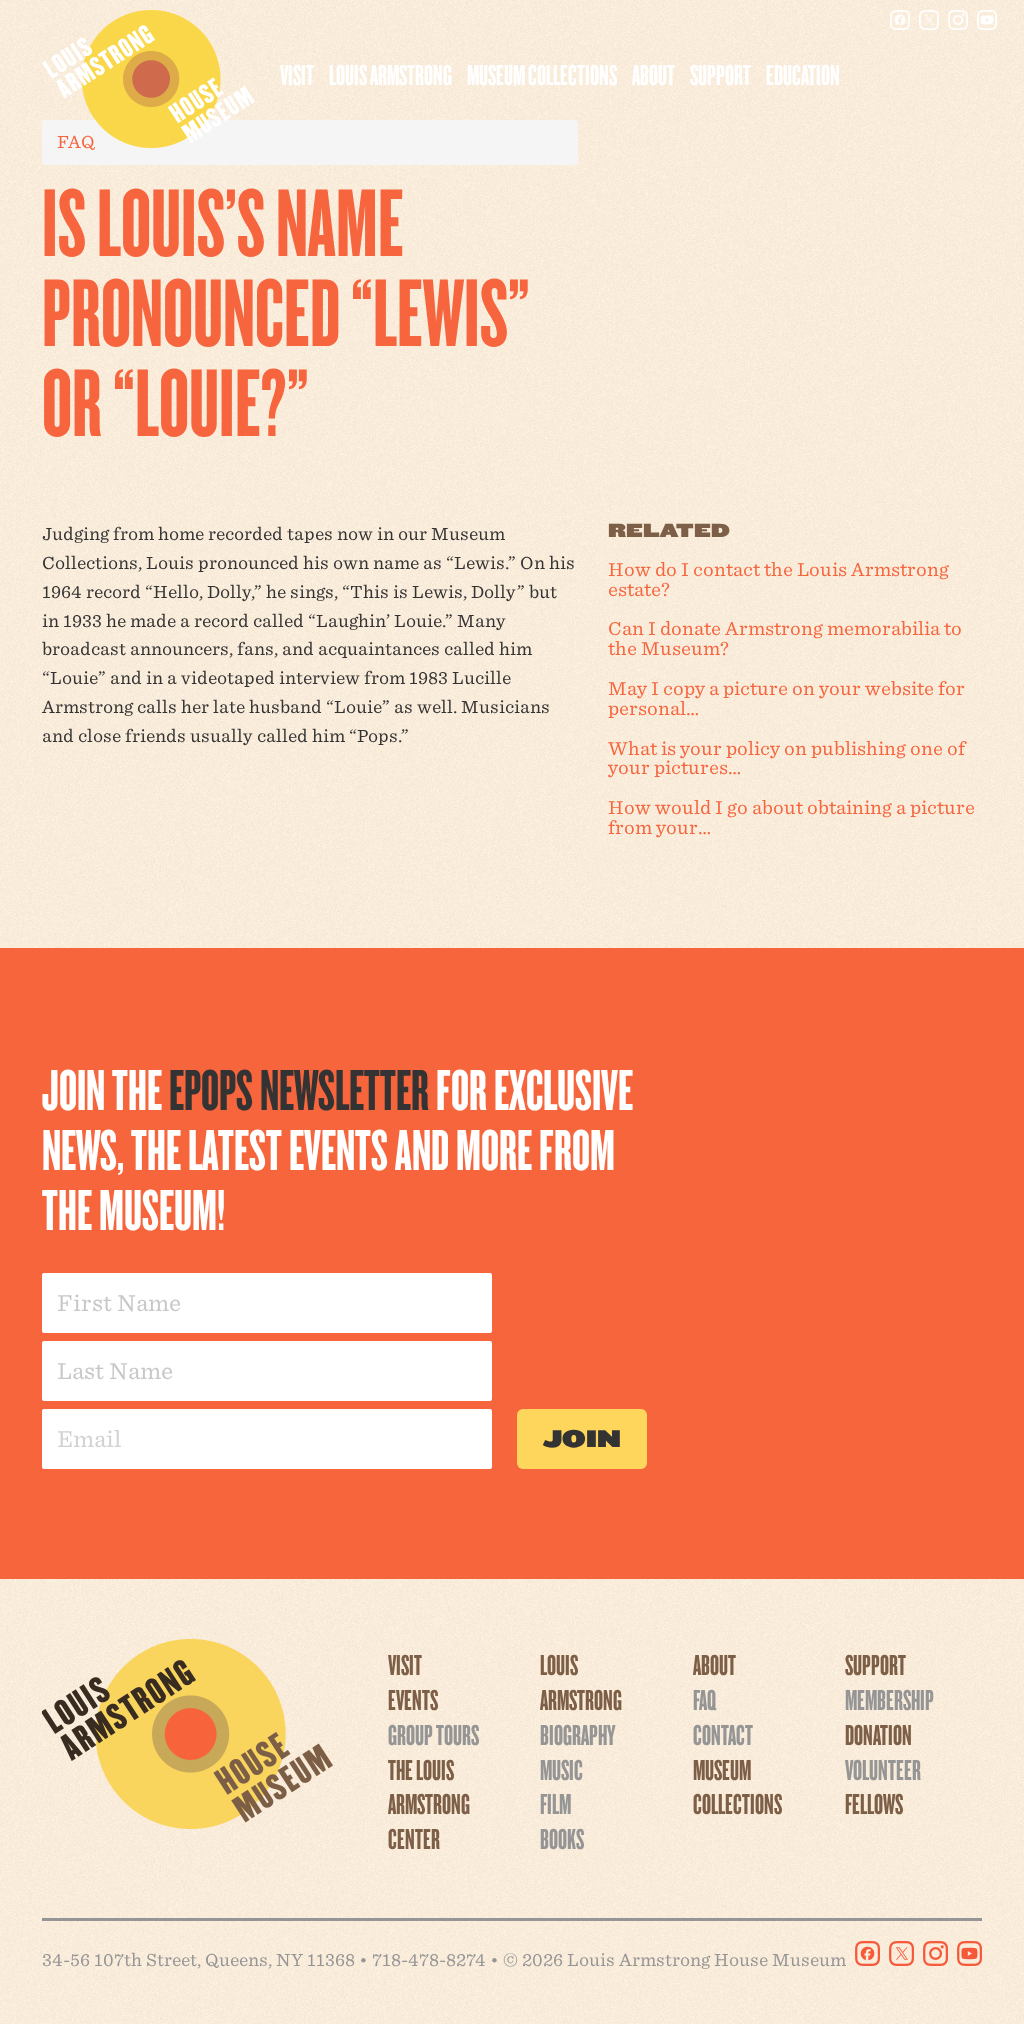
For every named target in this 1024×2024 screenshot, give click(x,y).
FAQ (704, 1699)
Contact (723, 1734)
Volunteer (883, 1769)
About (653, 74)
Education (803, 74)
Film (555, 1803)
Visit (297, 74)
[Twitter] (929, 20)
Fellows (874, 1803)
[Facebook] (900, 20)
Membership (889, 1699)
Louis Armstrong (390, 74)
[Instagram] (958, 20)
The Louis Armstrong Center (429, 1804)
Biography (577, 1734)
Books (562, 1838)
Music (561, 1769)
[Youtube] (987, 20)
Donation (878, 1734)
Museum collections (542, 74)
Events (413, 1699)
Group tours (433, 1734)
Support (720, 74)
